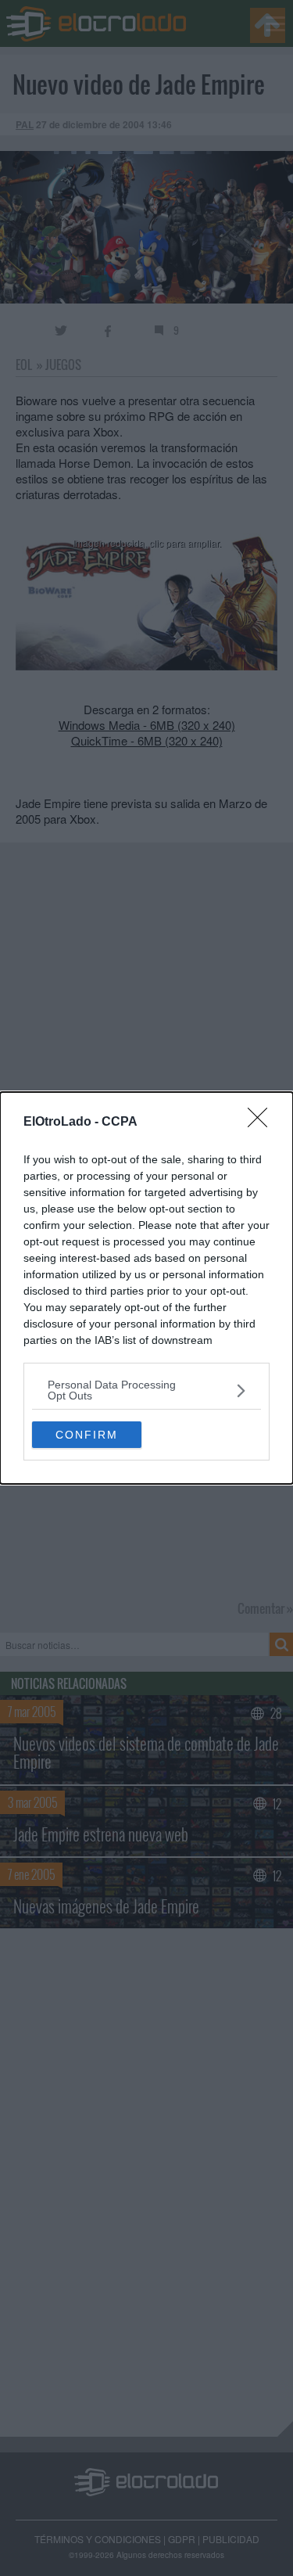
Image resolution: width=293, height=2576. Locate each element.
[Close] (263, 1123)
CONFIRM (87, 1435)
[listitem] (146, 1390)
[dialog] (146, 1288)
